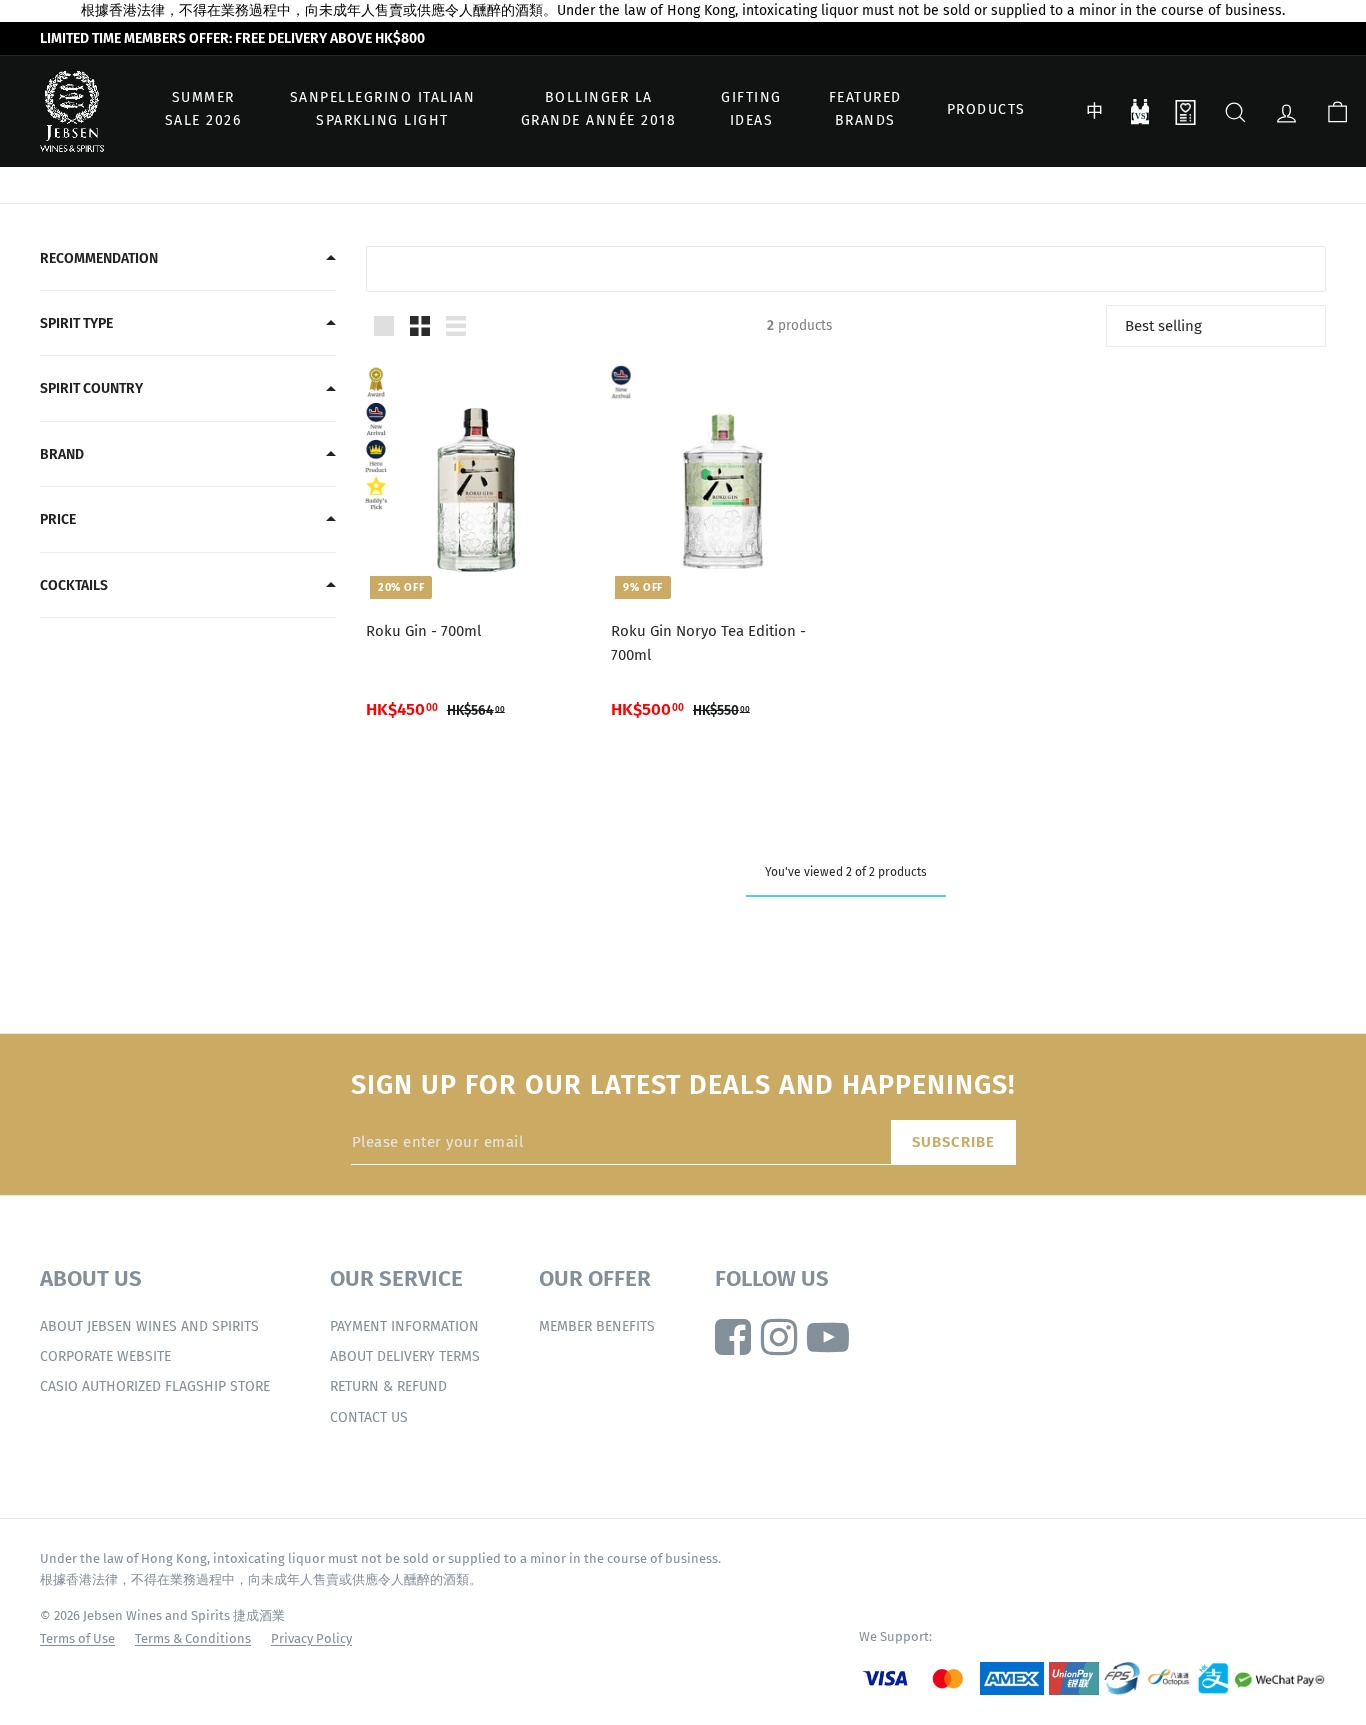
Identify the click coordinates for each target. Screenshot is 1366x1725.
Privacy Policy (311, 1638)
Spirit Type (76, 323)
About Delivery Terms (405, 1356)
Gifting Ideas (751, 109)
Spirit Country (91, 388)
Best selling (1163, 326)
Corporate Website (105, 1356)
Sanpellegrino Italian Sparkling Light (383, 109)
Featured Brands (865, 109)
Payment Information (404, 1326)
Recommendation (99, 258)
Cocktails (74, 585)
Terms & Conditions (193, 1638)
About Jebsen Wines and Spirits (149, 1326)
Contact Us (369, 1417)
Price (58, 519)
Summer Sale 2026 (203, 109)
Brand (62, 454)
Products (986, 109)
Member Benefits (597, 1326)
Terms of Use (77, 1638)
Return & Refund (388, 1386)
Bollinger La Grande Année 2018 (599, 109)
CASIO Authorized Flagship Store (155, 1386)
